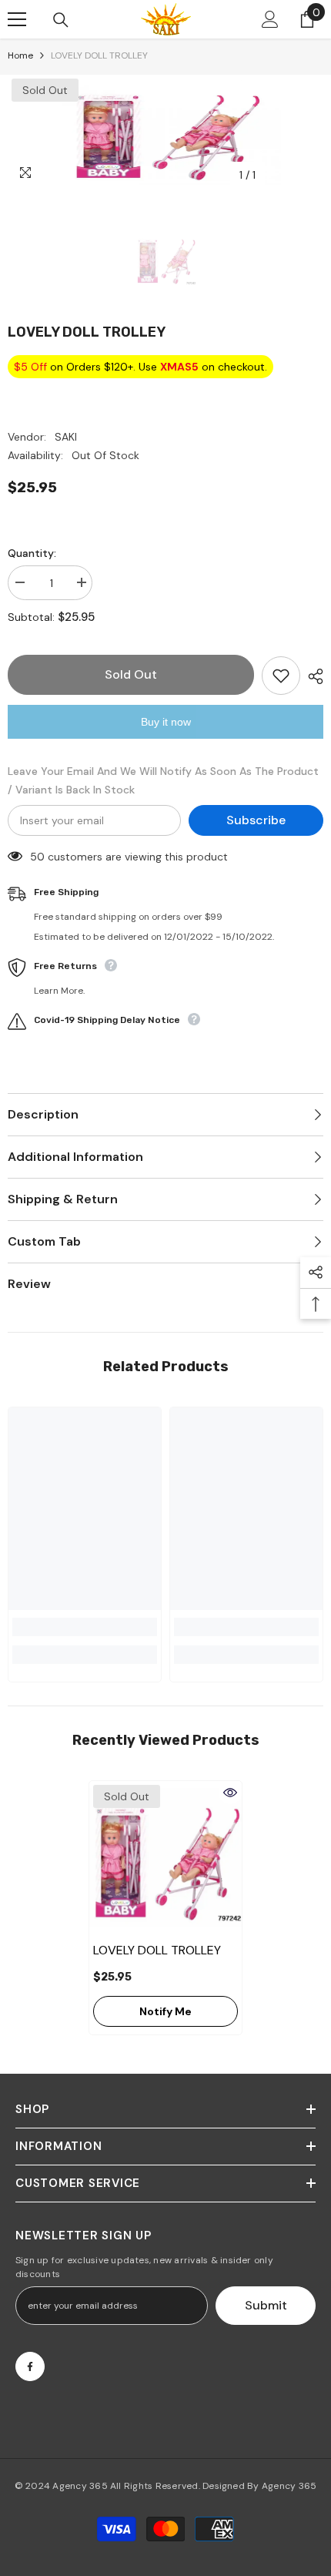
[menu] (17, 19)
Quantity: (32, 553)
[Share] (312, 676)
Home (20, 55)
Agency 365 (80, 2486)
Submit (266, 2305)
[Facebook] (30, 2366)
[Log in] (270, 19)
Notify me (165, 2011)
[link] (85, 1627)
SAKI (66, 437)
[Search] (61, 20)
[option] (165, 132)
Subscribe (256, 820)
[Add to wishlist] (281, 676)
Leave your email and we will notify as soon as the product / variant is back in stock (163, 780)
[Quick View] (230, 1793)
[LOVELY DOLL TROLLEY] (165, 1857)
